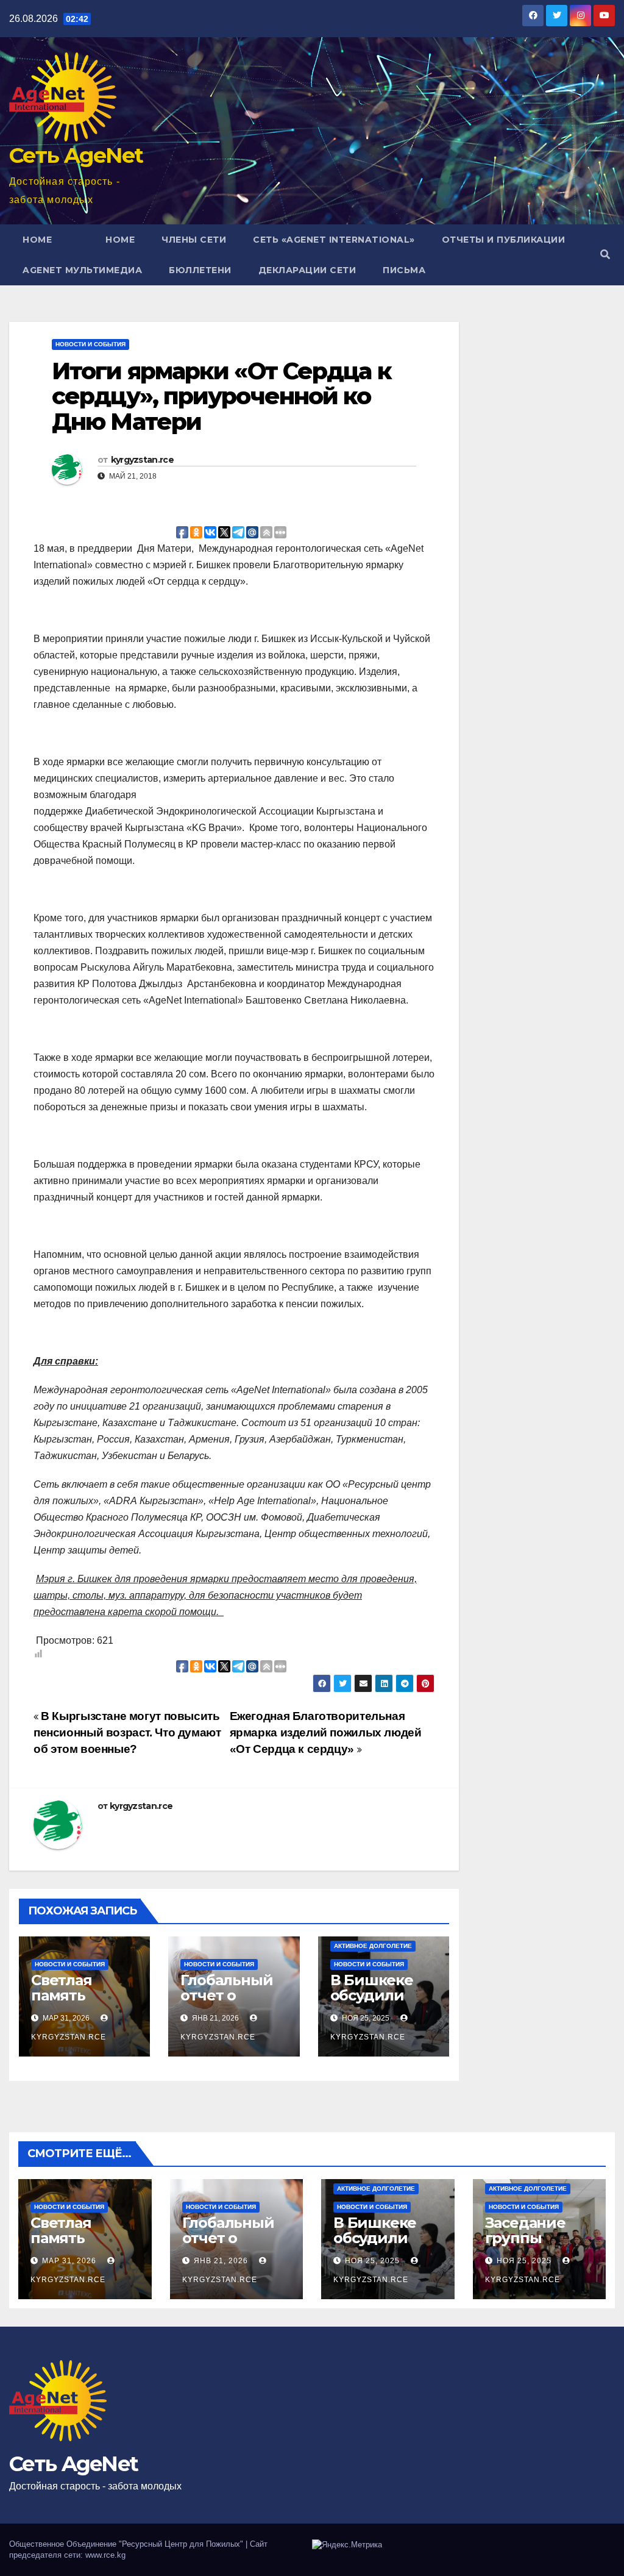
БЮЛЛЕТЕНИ (200, 270)
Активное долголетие (373, 1946)
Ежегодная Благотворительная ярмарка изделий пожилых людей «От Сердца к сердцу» (326, 1732)
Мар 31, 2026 (69, 2261)
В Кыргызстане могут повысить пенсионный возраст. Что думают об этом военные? (127, 1732)
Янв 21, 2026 (221, 2261)
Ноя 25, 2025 (372, 2261)
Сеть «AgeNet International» (334, 240)
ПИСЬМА (404, 270)
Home (37, 240)
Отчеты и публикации (504, 240)
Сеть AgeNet (76, 155)
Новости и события (90, 344)
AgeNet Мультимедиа (82, 270)
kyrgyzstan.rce (142, 460)
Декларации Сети (307, 270)
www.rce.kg (105, 2555)
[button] (605, 255)
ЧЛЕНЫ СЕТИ (194, 240)
